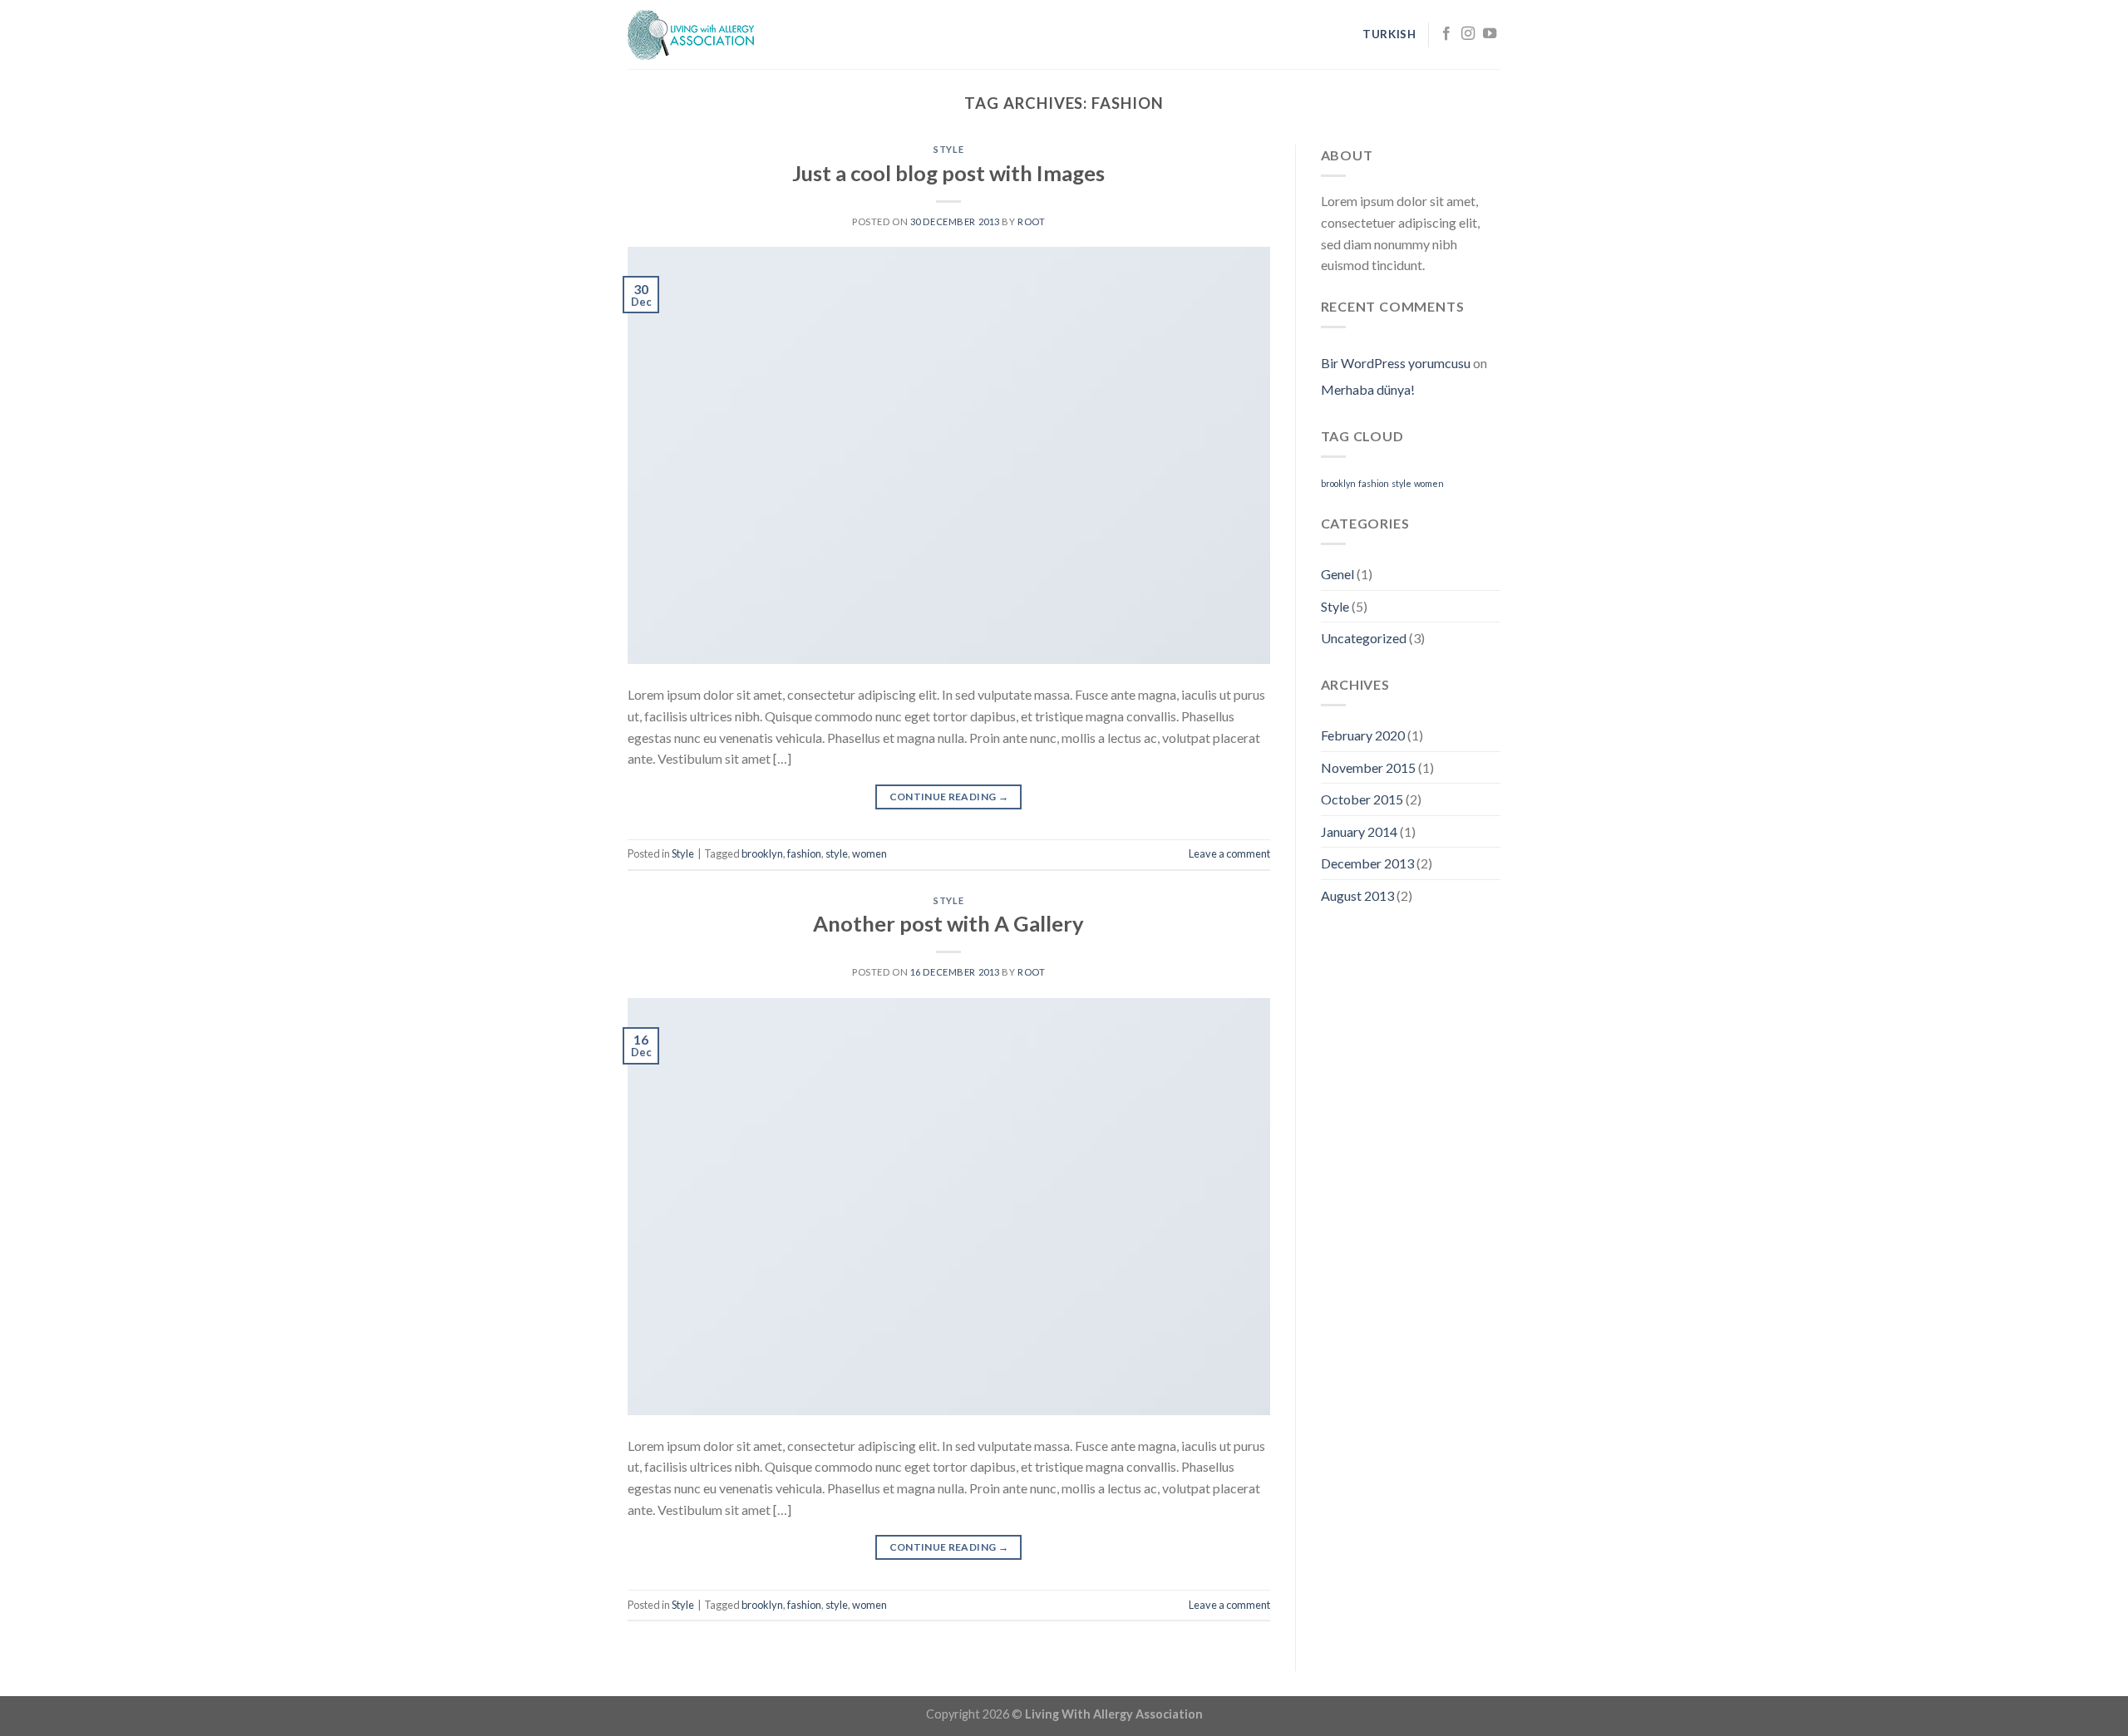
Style (948, 149)
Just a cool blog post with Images (948, 173)
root (1031, 221)
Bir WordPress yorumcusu (1396, 363)
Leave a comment (1229, 853)
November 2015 (1368, 767)
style (837, 853)
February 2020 (1363, 735)
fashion (804, 853)
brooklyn (762, 853)
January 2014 (1359, 831)
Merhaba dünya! (1368, 389)
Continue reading (949, 797)
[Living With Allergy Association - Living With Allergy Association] (711, 35)
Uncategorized (1364, 638)
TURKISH (1389, 34)
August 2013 (1357, 895)
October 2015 (1362, 799)
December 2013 (1367, 863)
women (869, 853)
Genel (1337, 574)
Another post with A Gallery (948, 923)
